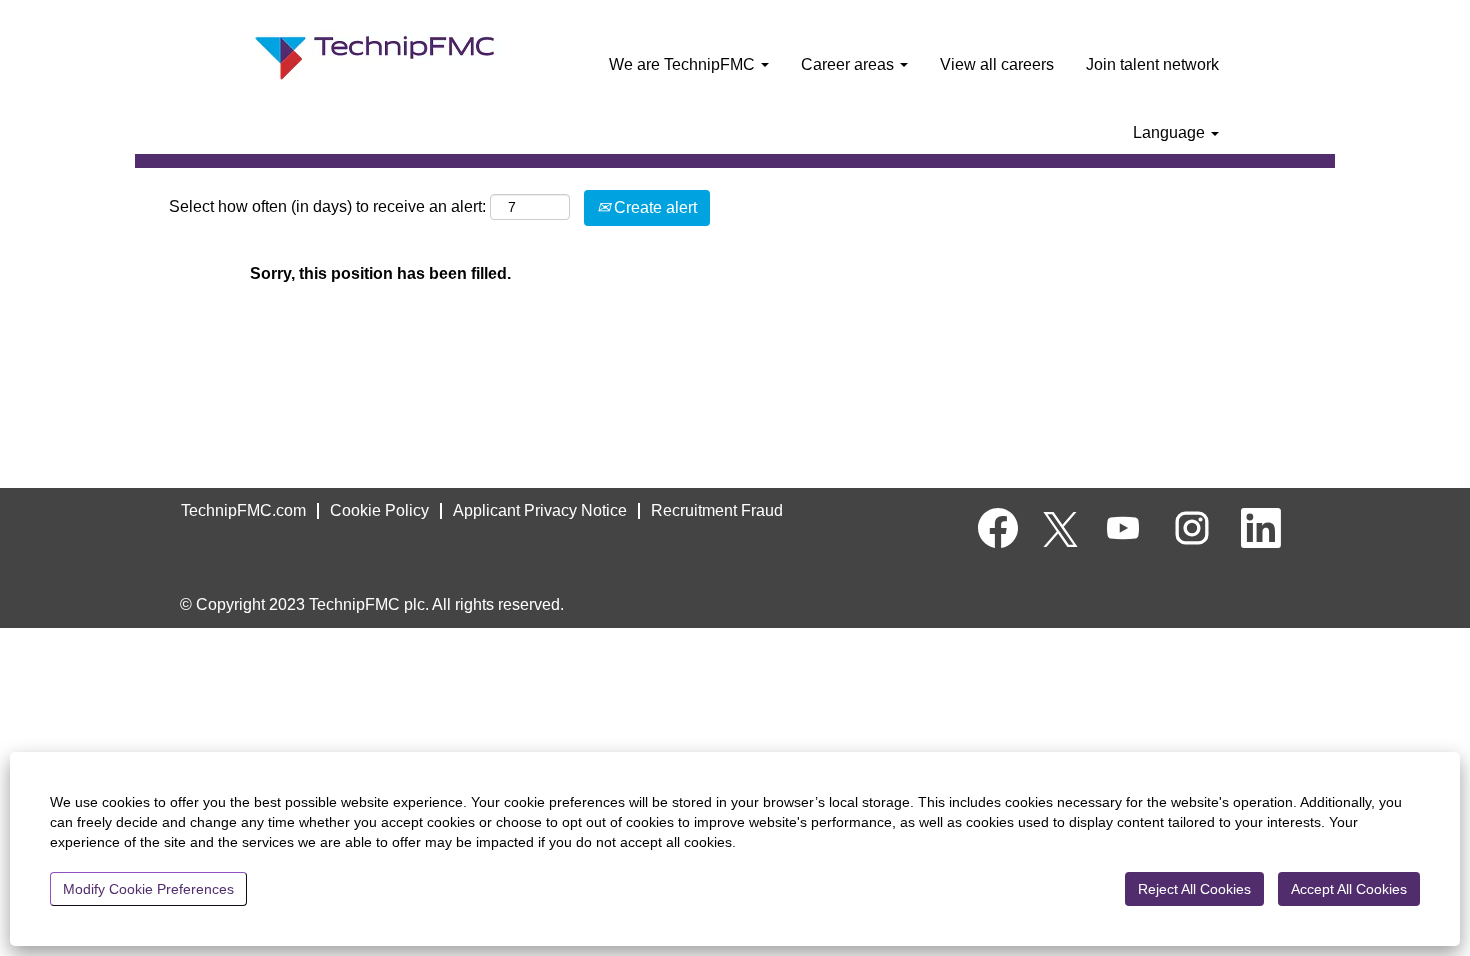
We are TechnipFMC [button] (684, 64)
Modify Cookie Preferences (148, 889)
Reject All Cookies (1194, 889)
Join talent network (1152, 64)
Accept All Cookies (1349, 889)
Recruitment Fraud (717, 510)
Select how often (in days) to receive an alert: (327, 206)
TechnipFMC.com (243, 510)
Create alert (653, 207)
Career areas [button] (849, 64)
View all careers (997, 64)
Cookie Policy (379, 510)
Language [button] (1171, 132)
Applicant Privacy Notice (540, 510)
